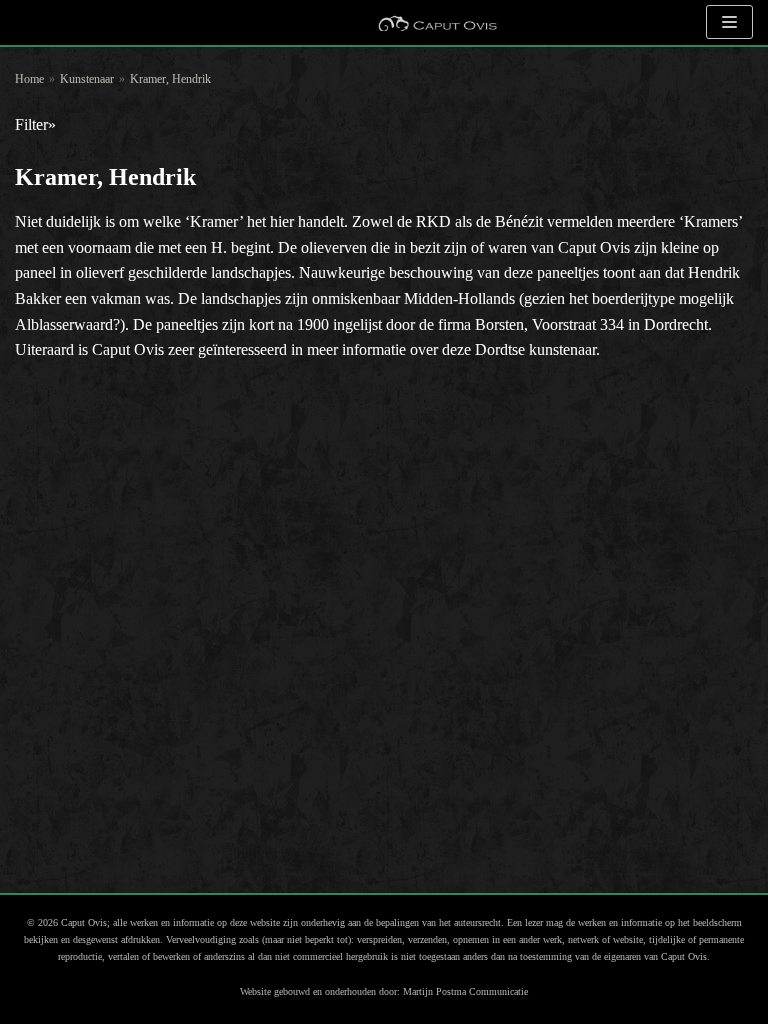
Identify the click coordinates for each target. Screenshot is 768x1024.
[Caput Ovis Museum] (437, 22)
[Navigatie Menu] (729, 22)
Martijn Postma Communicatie (465, 991)
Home (29, 79)
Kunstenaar (87, 79)
